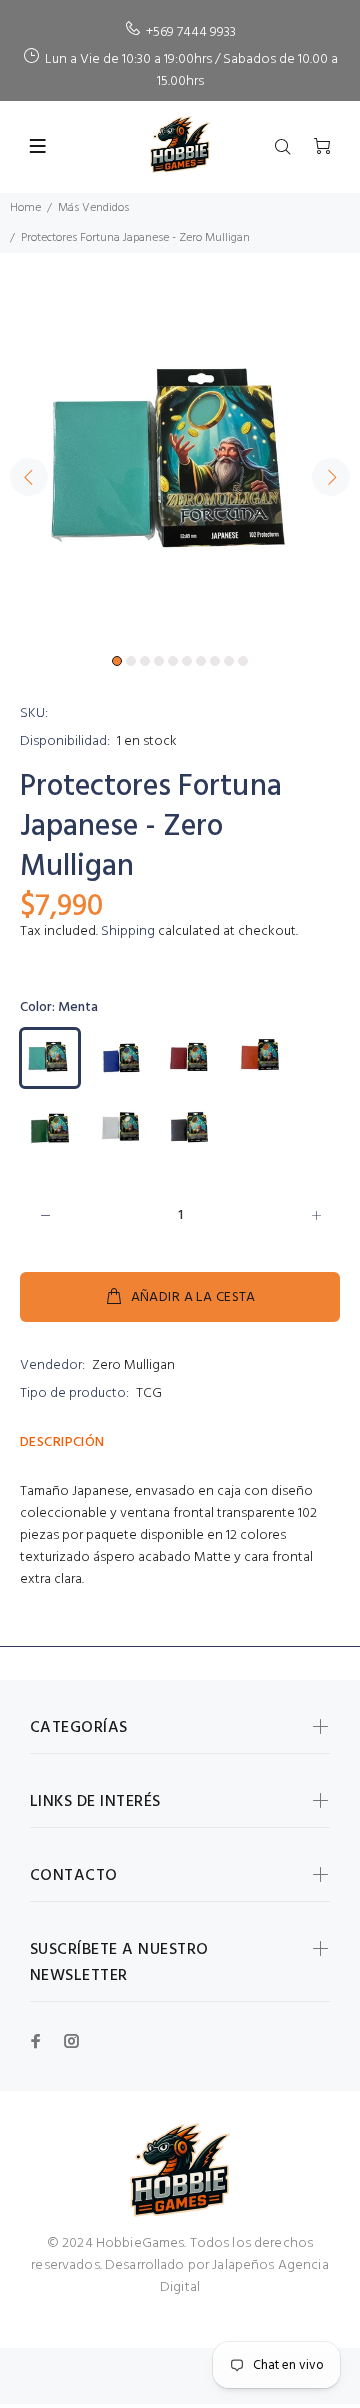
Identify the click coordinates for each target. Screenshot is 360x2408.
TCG (149, 1393)
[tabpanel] (180, 466)
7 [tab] (201, 661)
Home (25, 208)
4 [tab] (159, 661)
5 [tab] (173, 661)
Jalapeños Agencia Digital (244, 2276)
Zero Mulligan (133, 1365)
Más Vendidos (93, 208)
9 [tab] (229, 661)
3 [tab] (145, 661)
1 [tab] (117, 661)
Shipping (128, 931)
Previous (29, 477)
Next (331, 477)
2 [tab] (131, 661)
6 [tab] (187, 661)
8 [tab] (215, 661)
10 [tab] (243, 661)
